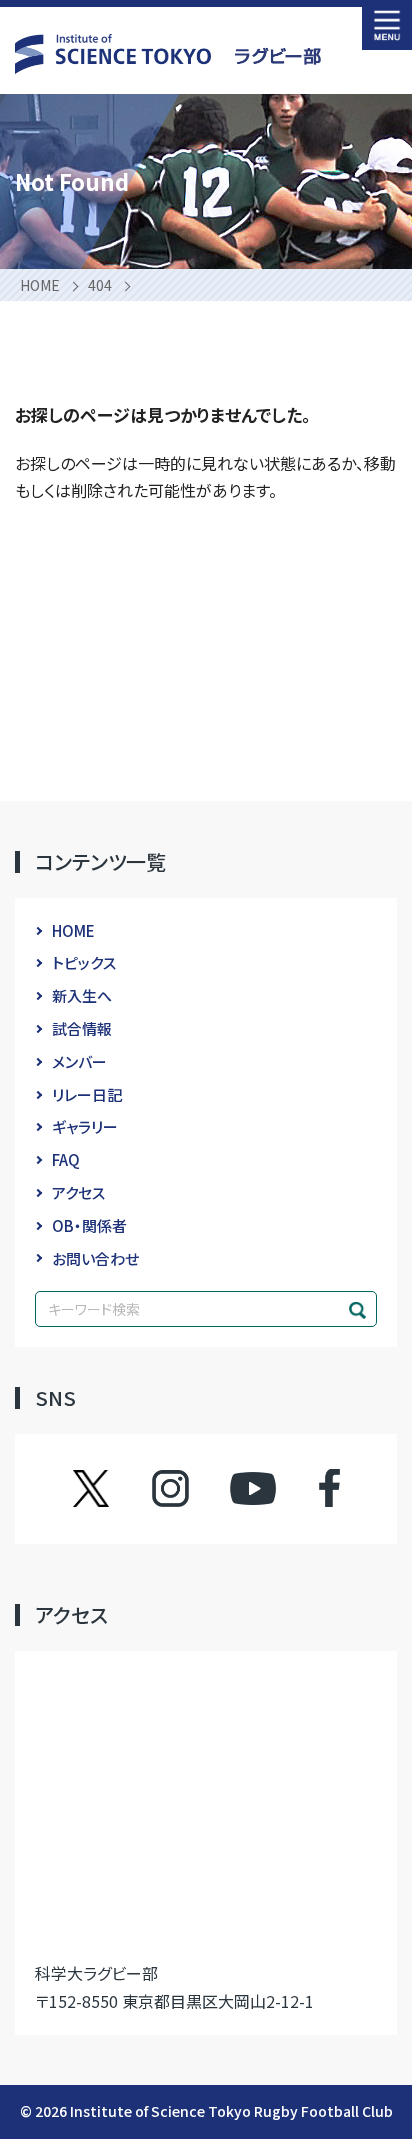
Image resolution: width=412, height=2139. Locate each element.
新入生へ (82, 995)
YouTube (253, 1488)
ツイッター (111, 1488)
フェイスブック (309, 1488)
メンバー (79, 1061)
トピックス (84, 962)
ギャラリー (85, 1126)
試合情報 (82, 1028)
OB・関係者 (89, 1225)
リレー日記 (87, 1094)
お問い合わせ (95, 1258)
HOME (73, 930)
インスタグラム (189, 1488)
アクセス (78, 1192)
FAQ (66, 1159)
